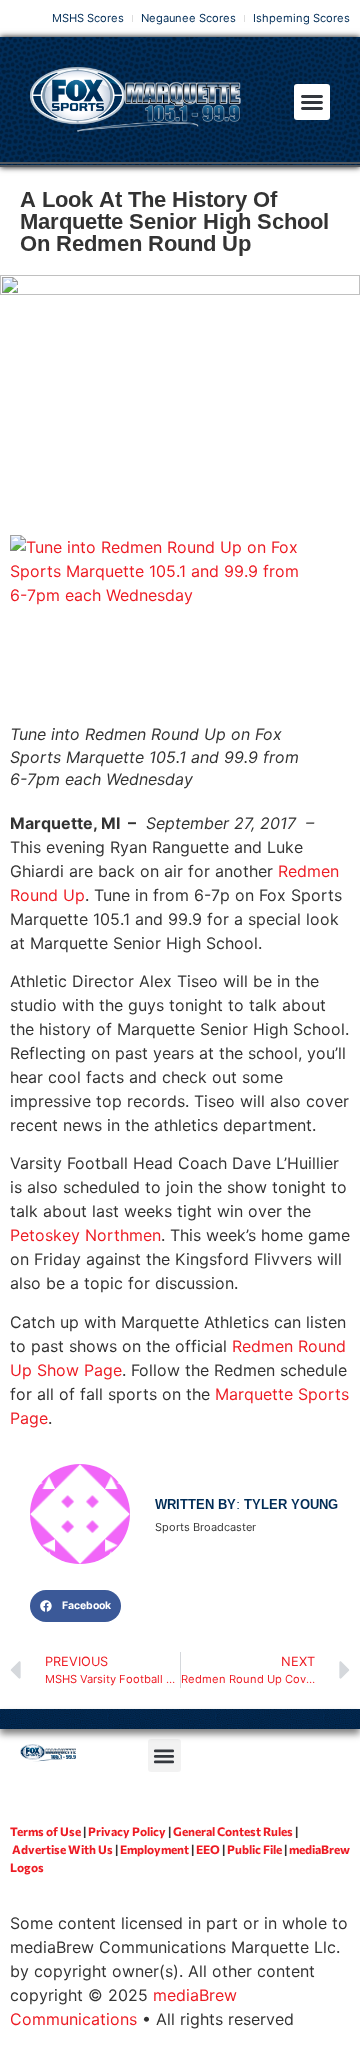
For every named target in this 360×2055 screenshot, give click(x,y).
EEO (208, 1849)
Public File (254, 1849)
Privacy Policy (127, 1831)
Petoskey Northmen (85, 1235)
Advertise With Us (62, 1849)
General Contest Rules (233, 1831)
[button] (312, 102)
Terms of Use (45, 1831)
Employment (154, 1849)
